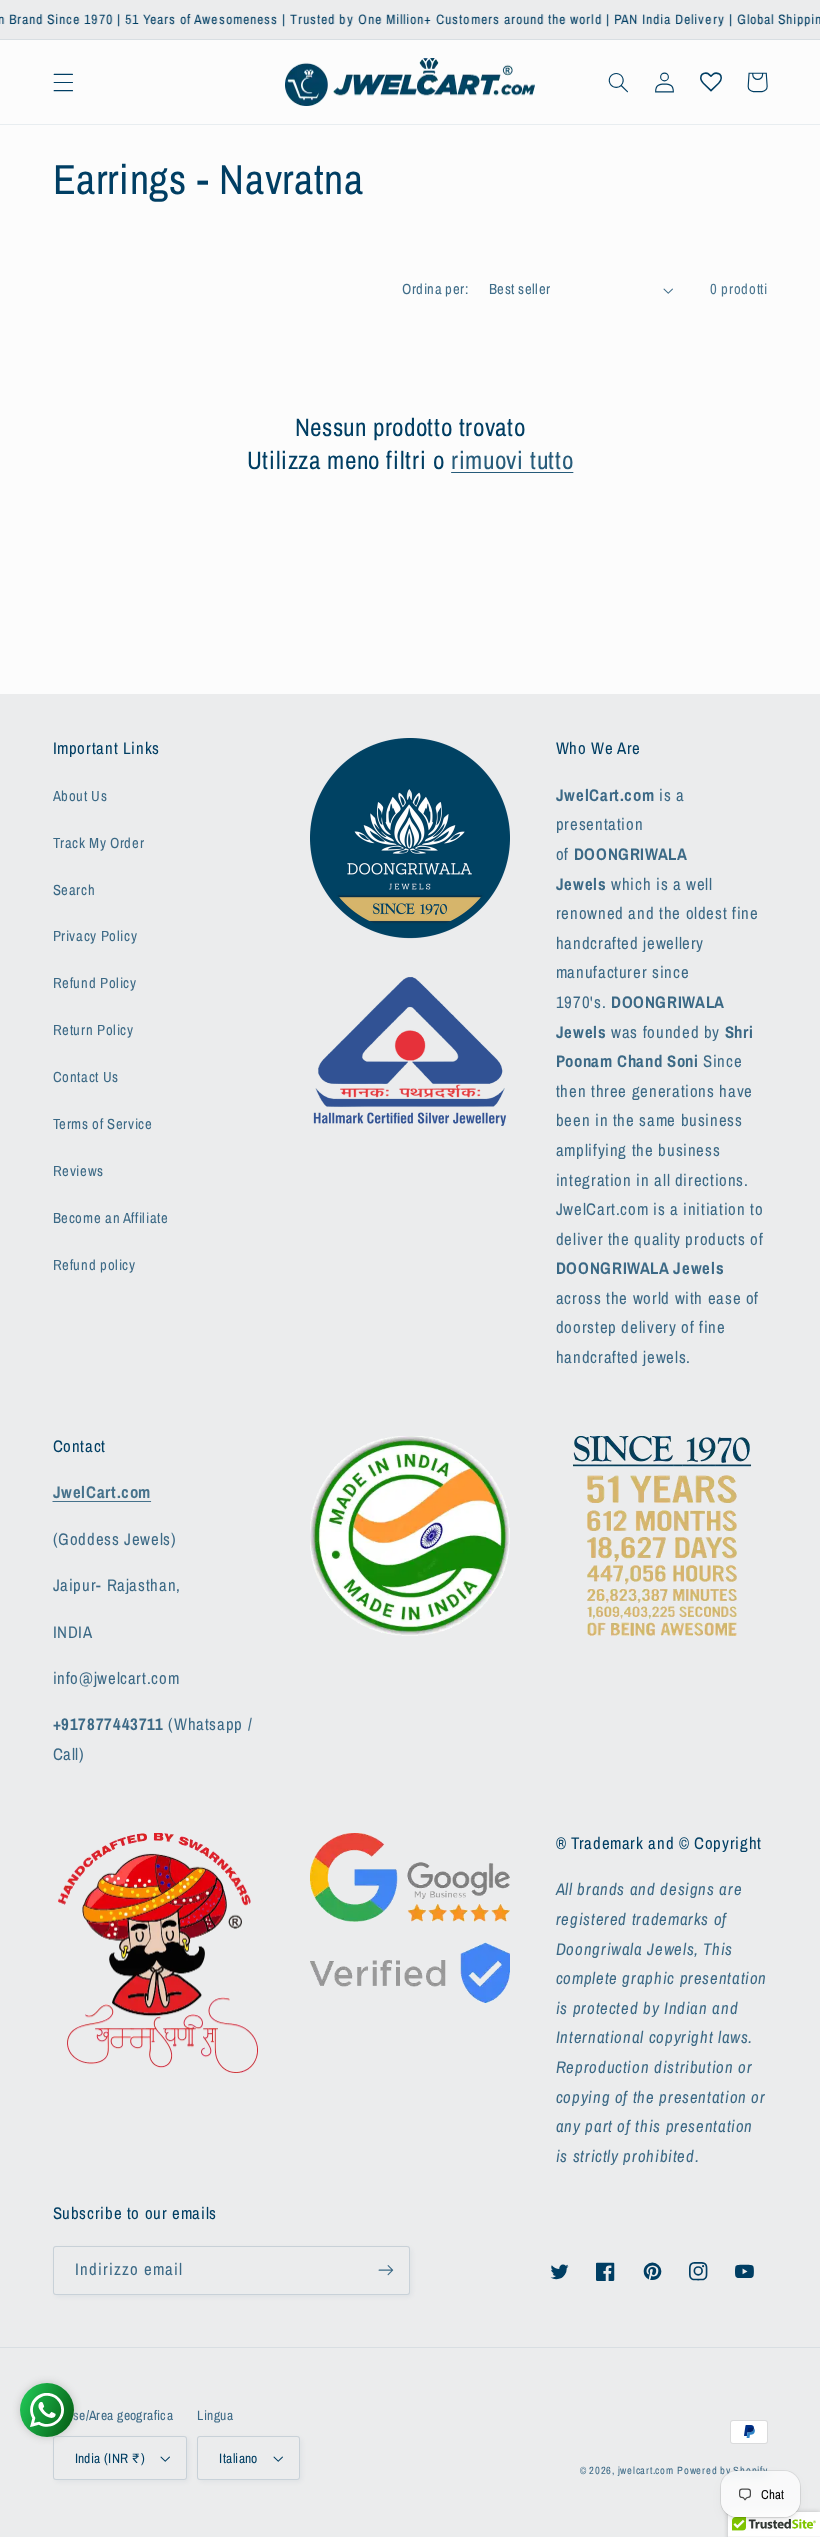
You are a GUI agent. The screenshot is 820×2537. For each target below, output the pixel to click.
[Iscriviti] (386, 2270)
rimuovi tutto (512, 460)
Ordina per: (435, 289)
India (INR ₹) (110, 2458)
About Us (80, 796)
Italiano (238, 2458)
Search (74, 890)
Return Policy (93, 1030)
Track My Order (99, 843)
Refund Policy (95, 983)
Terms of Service (103, 1124)
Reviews (78, 1171)
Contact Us (86, 1077)
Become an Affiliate (111, 1218)
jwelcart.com (646, 2470)
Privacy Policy (95, 936)
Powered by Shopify (722, 2470)
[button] (63, 82)
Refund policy (94, 1265)
